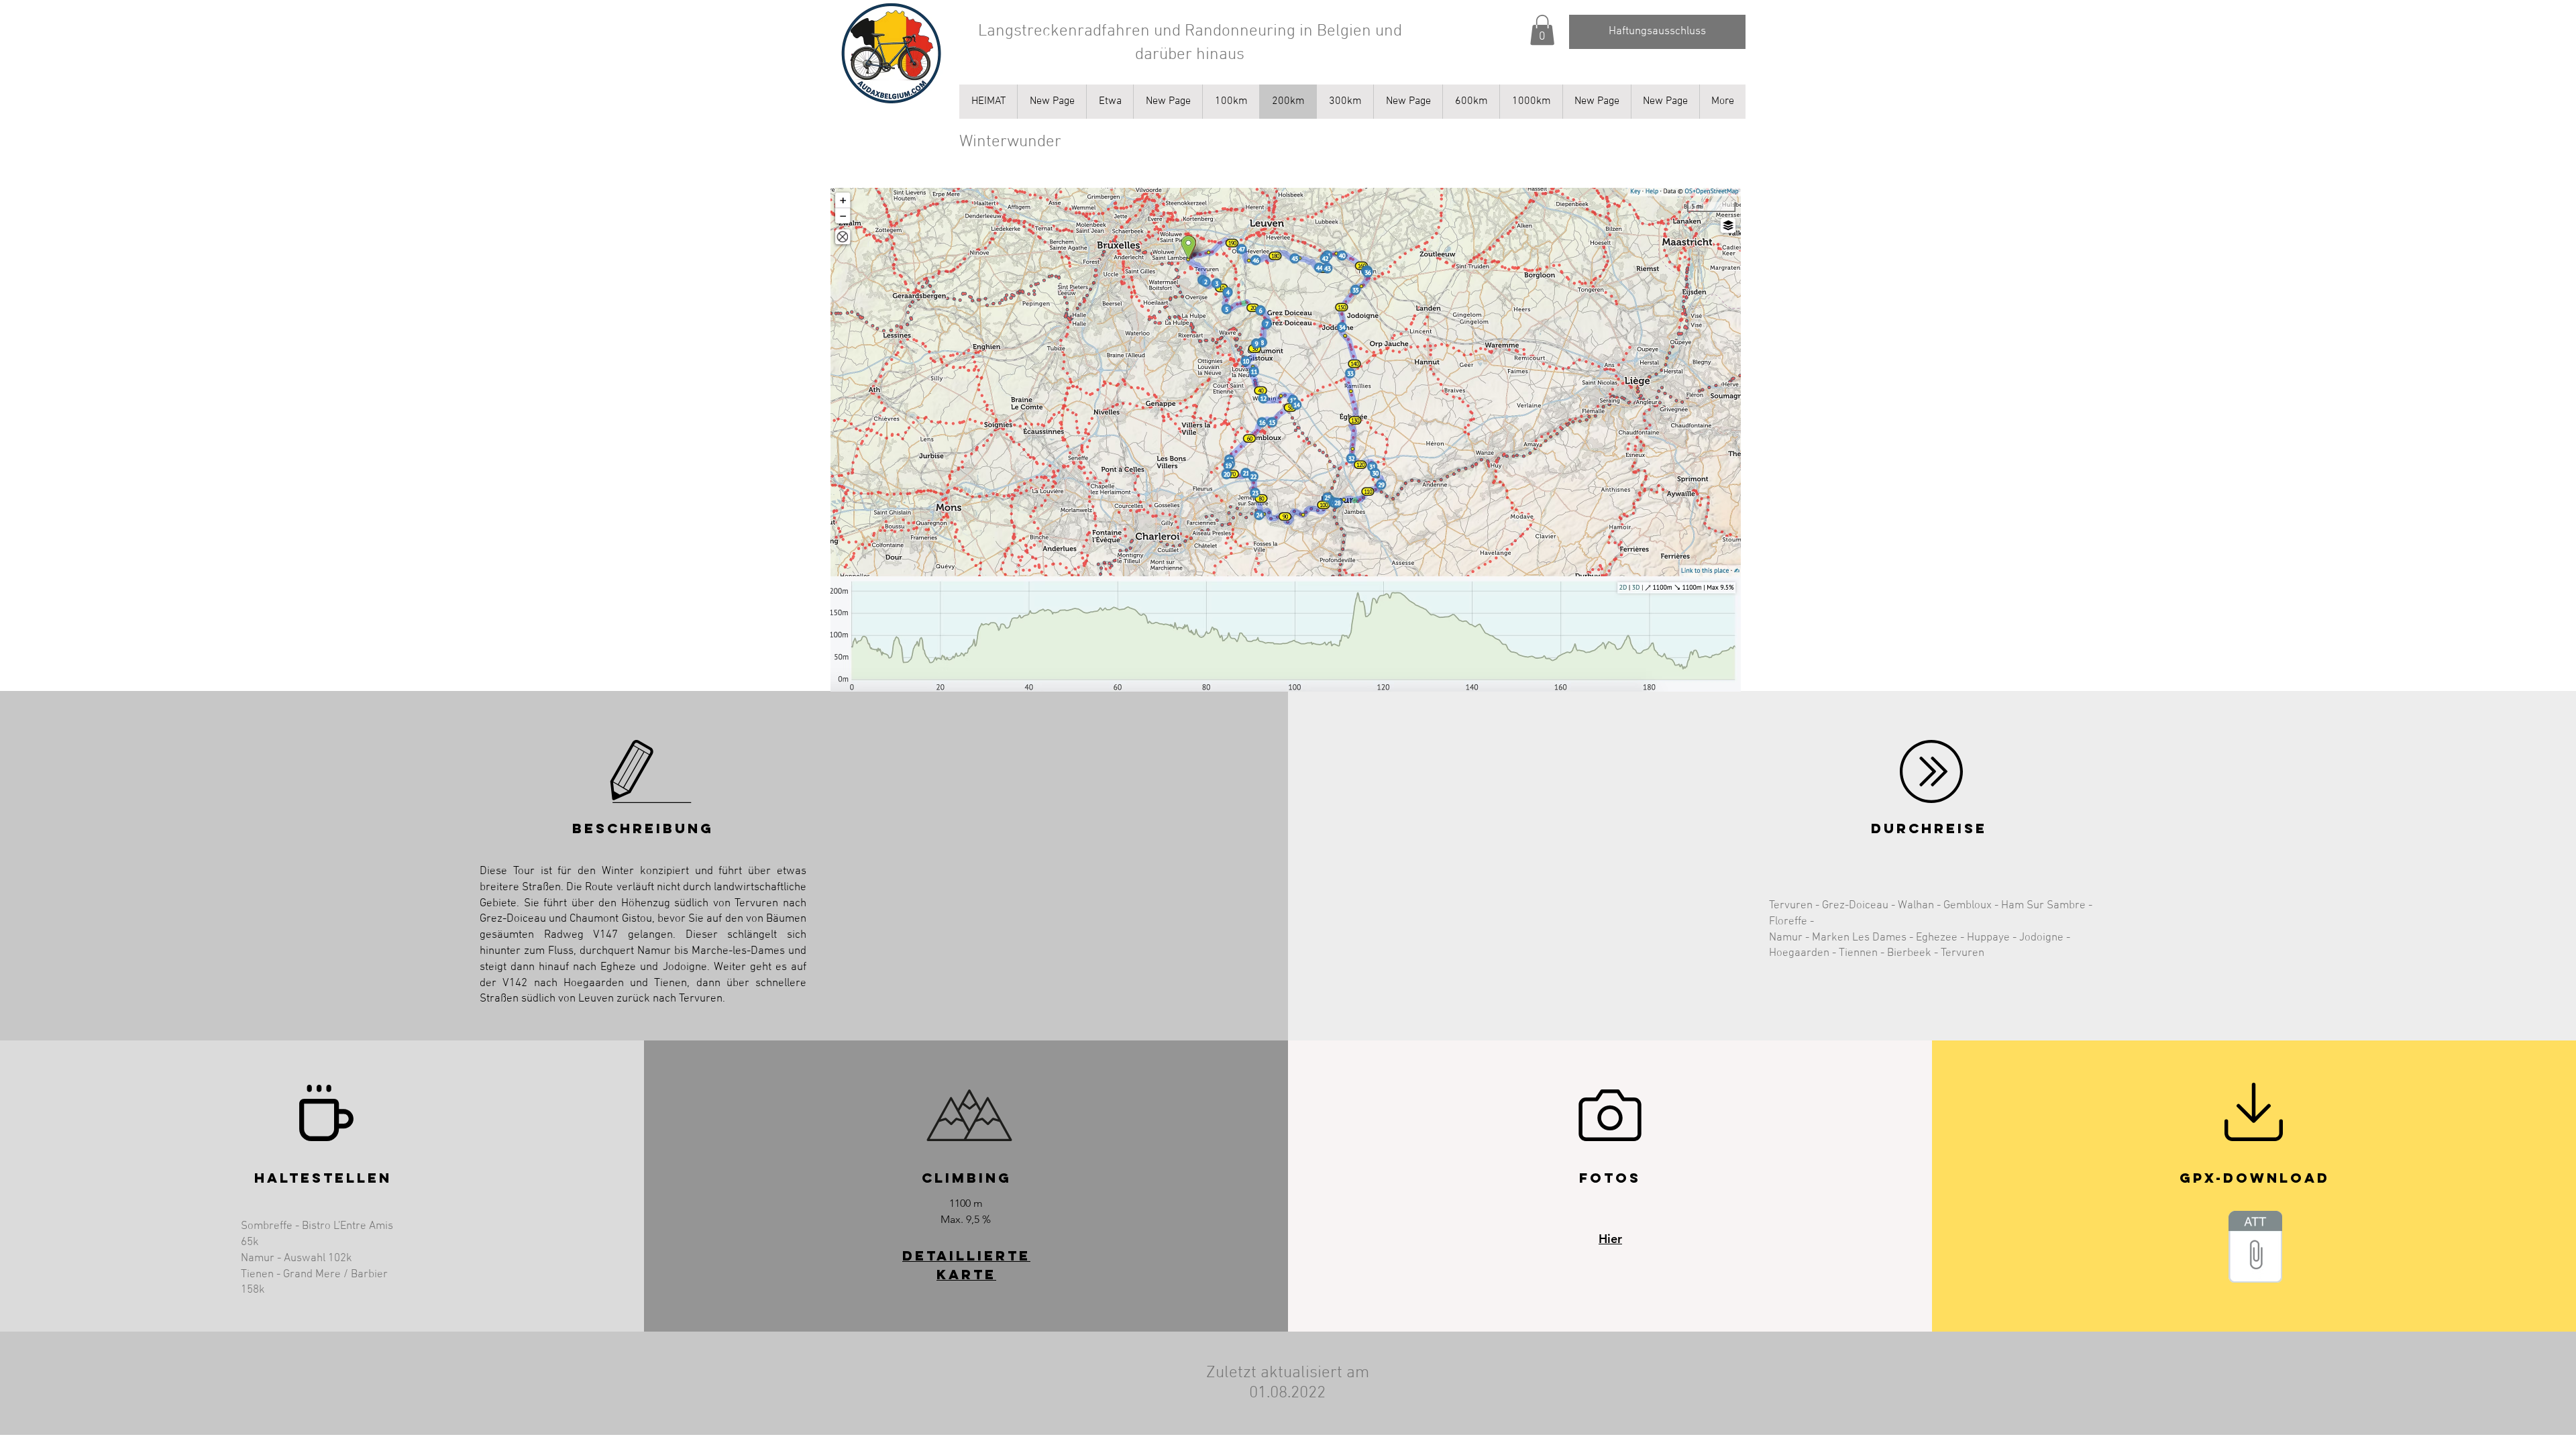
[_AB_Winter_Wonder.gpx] (2255, 1248)
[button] (1542, 30)
